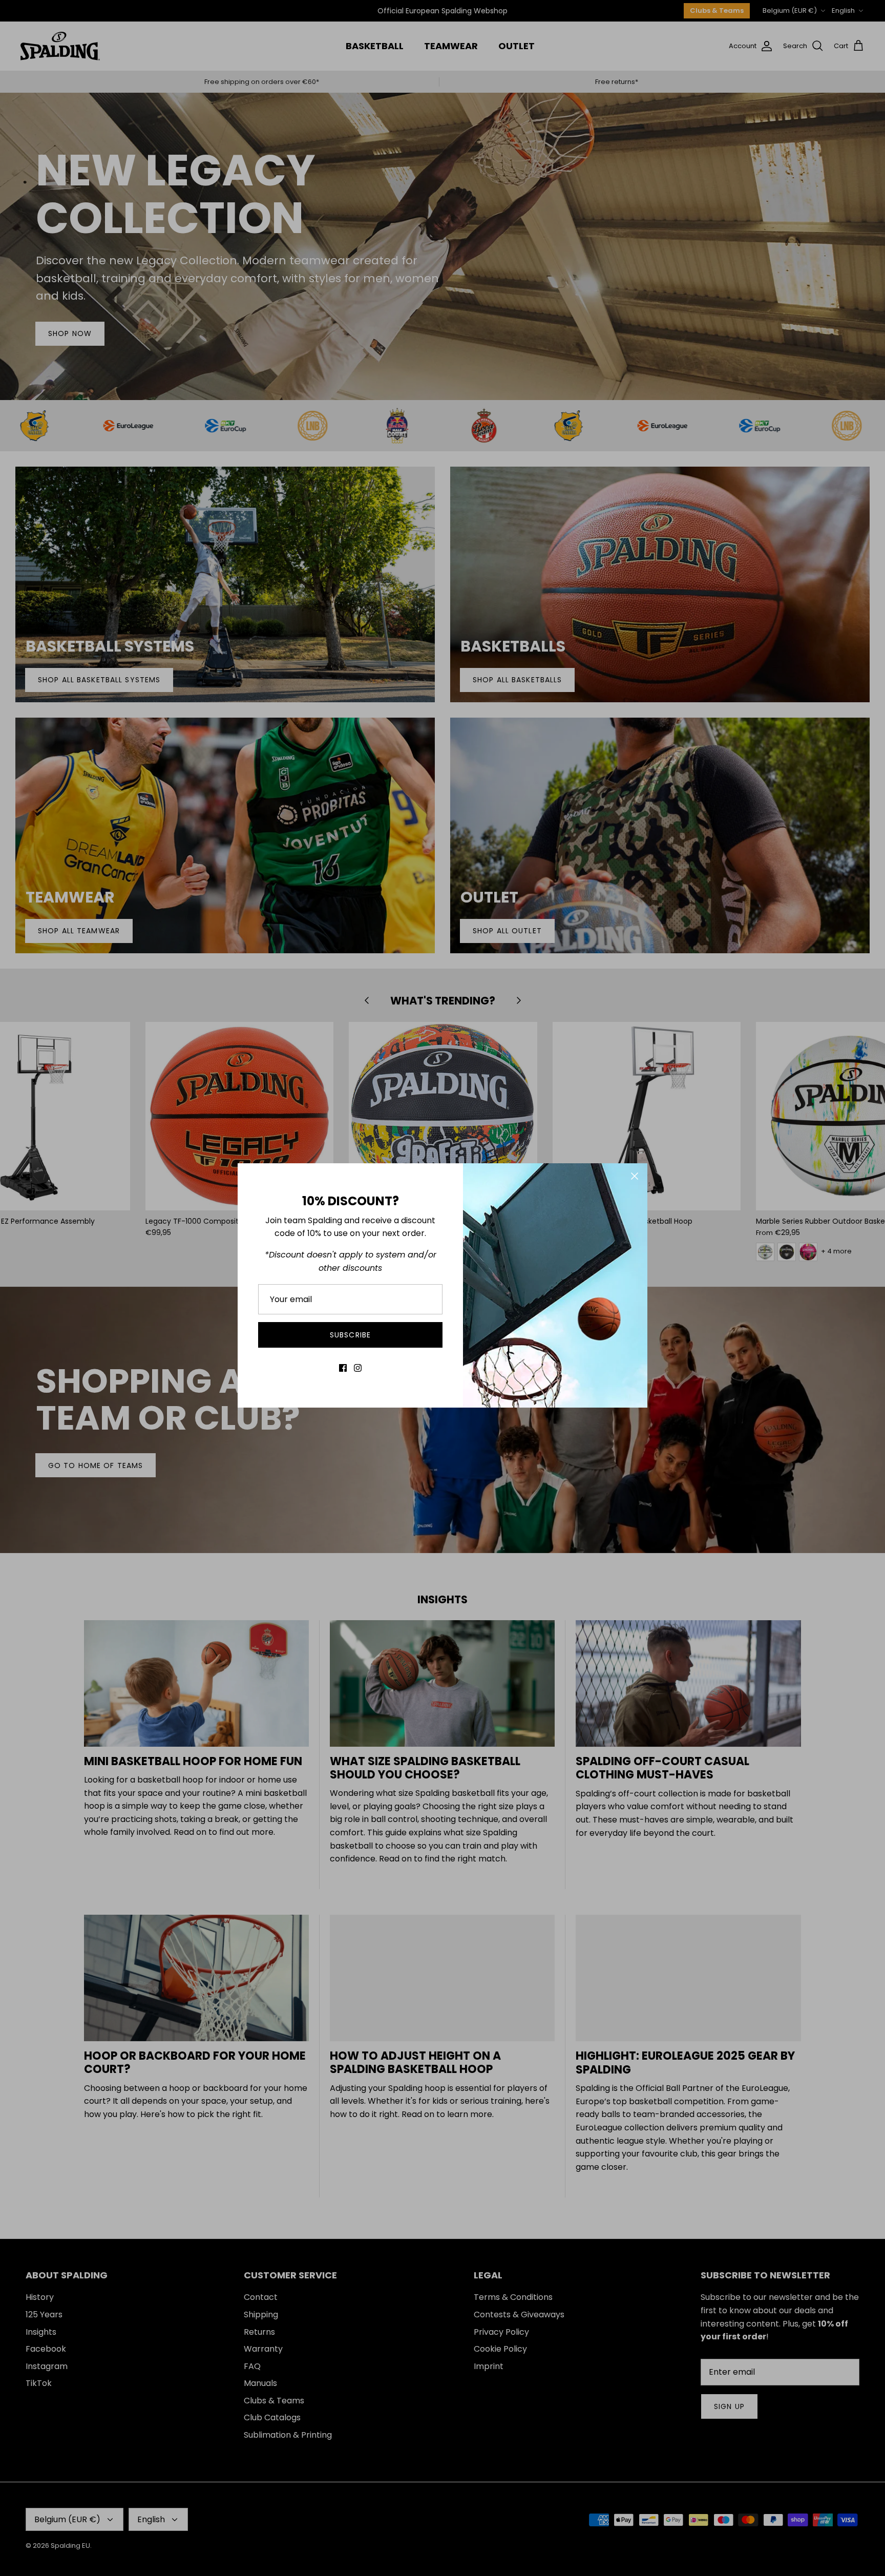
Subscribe (350, 1335)
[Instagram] (358, 1368)
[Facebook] (343, 1368)
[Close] (635, 1176)
